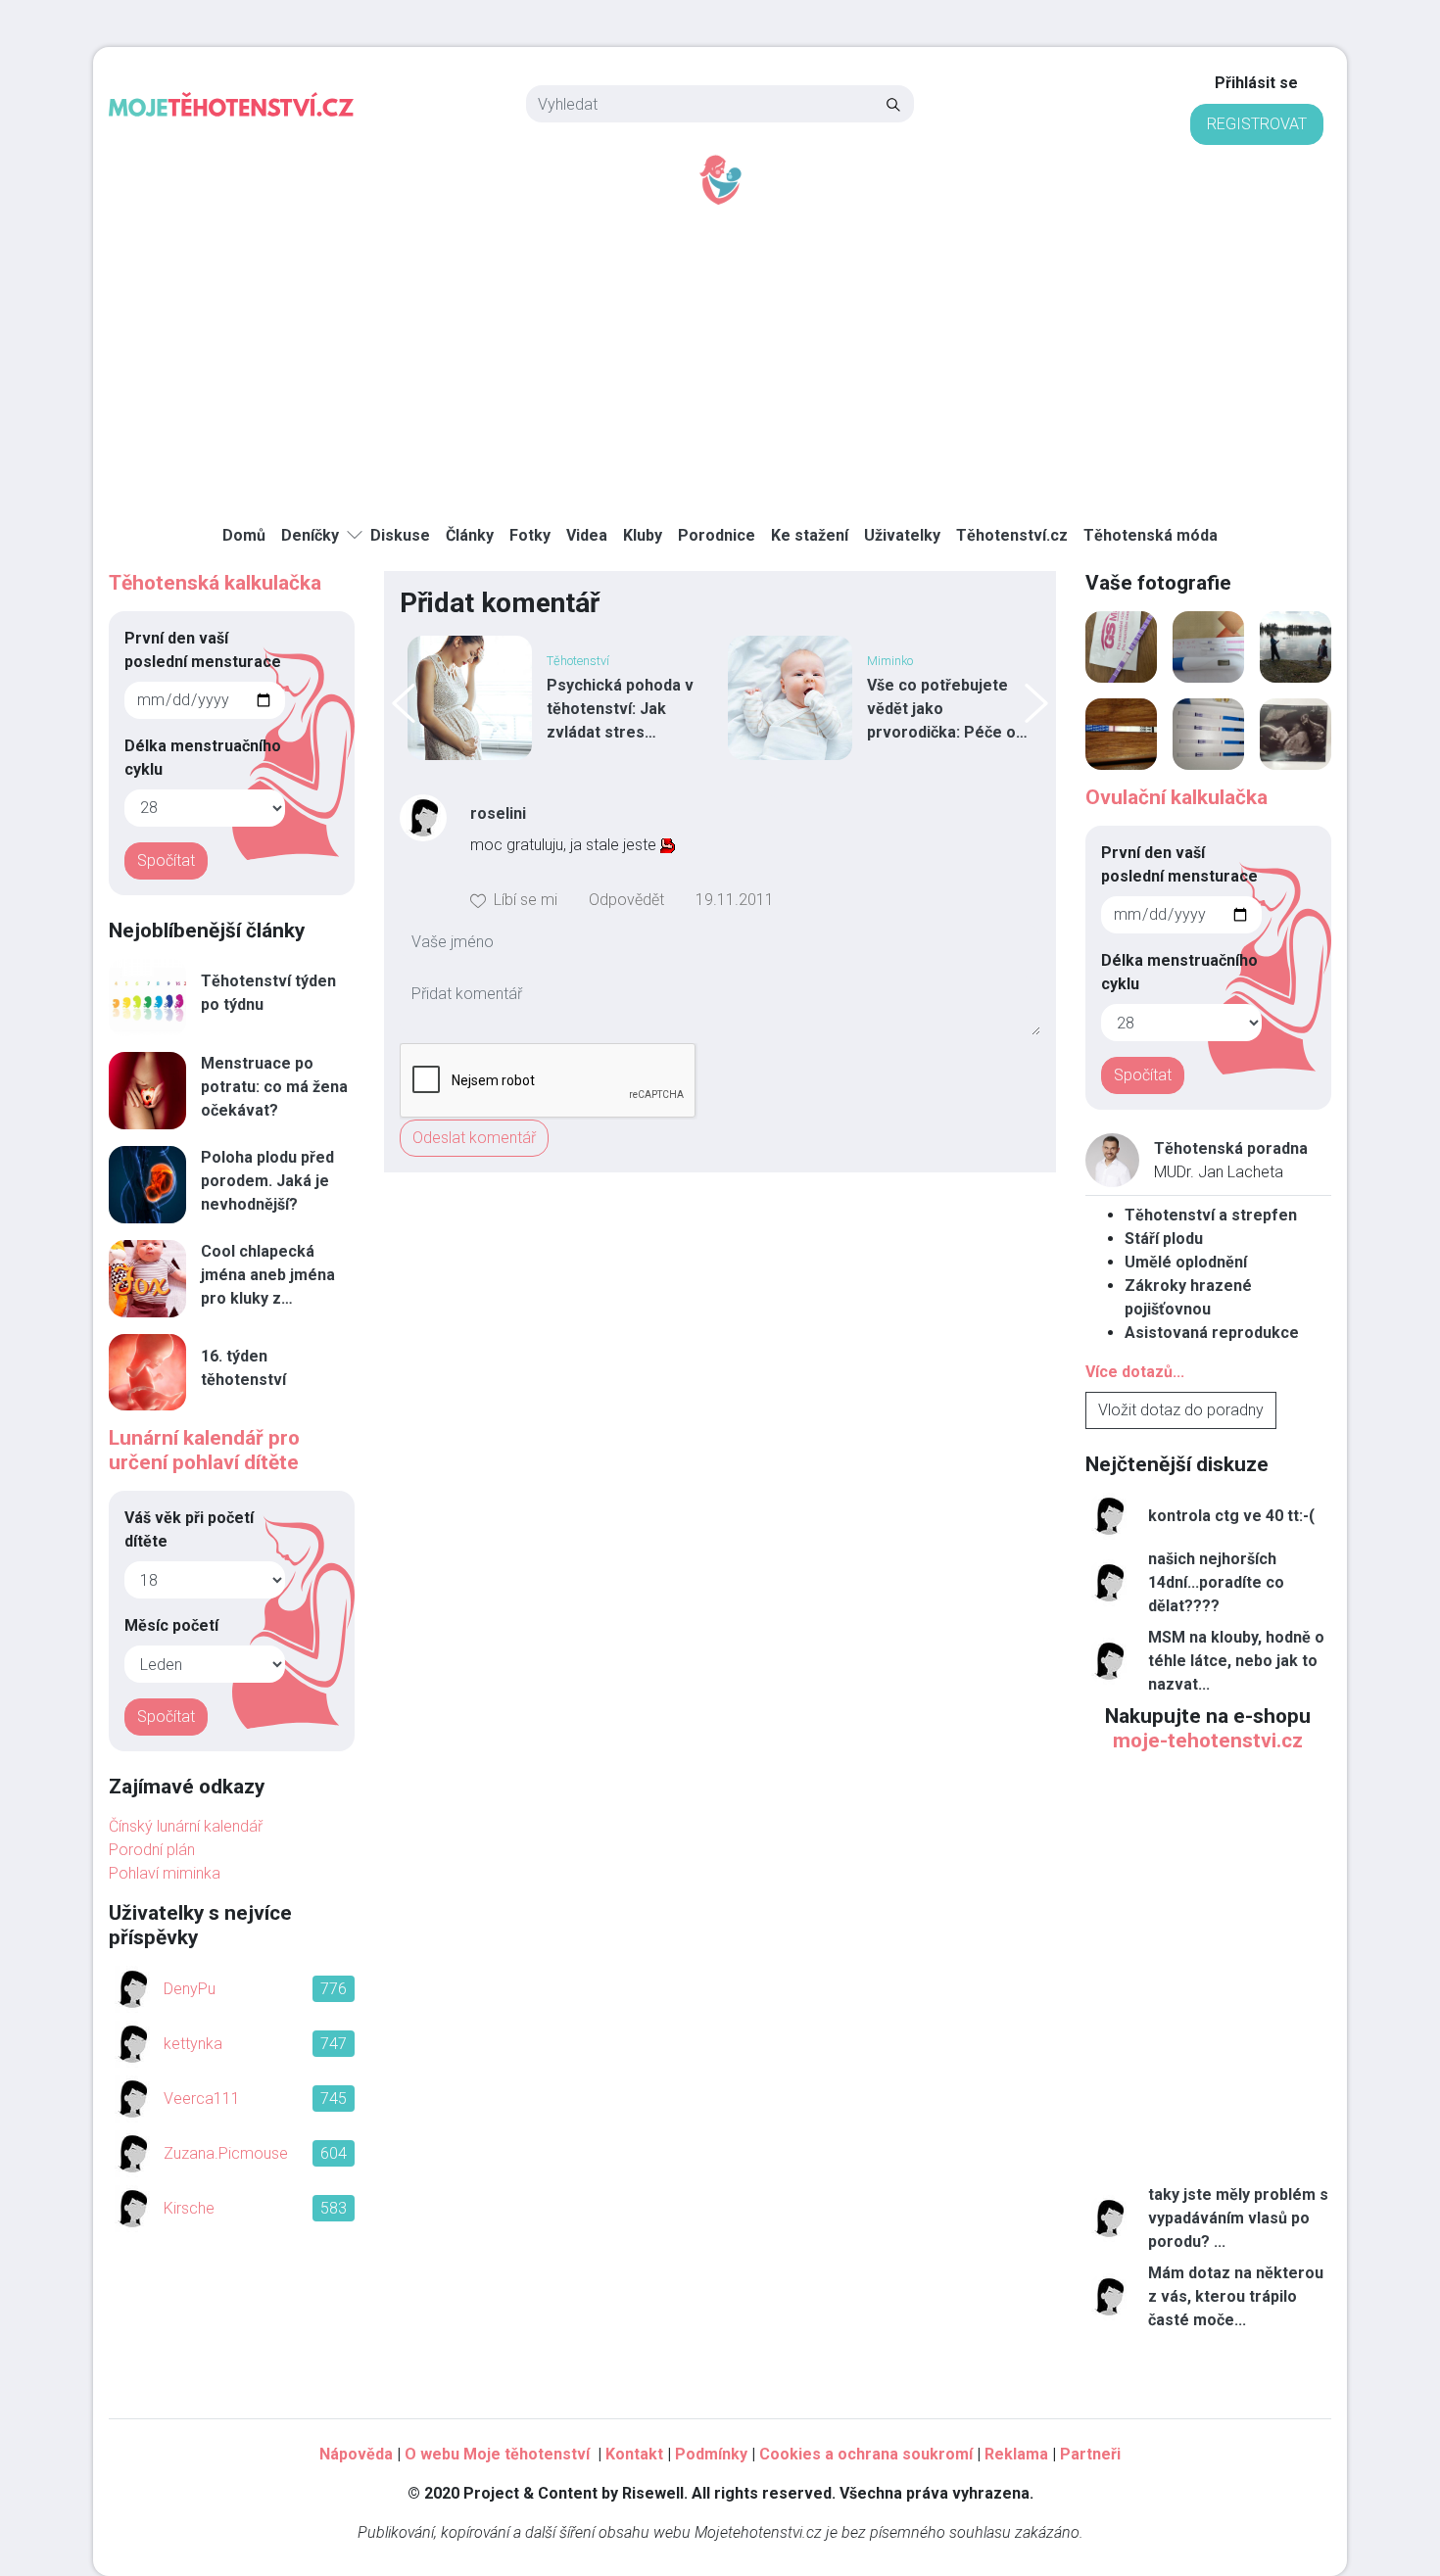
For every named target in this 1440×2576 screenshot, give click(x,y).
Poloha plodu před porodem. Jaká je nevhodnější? (267, 1181)
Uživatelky (902, 535)
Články (470, 535)
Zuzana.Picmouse (226, 2153)
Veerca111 (202, 2099)
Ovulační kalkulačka (1176, 797)
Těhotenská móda (1151, 535)
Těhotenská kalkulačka (215, 583)
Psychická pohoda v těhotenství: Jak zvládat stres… (620, 709)
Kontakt (634, 2454)
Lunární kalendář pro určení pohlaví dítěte (204, 1450)
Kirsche (189, 2208)
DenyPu (190, 1989)
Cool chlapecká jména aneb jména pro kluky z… (268, 1275)
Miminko (890, 661)
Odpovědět (626, 900)
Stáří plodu (1164, 1239)
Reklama (1016, 2454)
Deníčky (310, 535)
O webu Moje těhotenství (499, 2454)
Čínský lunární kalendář (186, 1826)
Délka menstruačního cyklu (203, 758)
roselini (498, 813)
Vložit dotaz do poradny (1181, 1410)
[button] (514, 900)
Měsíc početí (171, 1625)
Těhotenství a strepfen (1211, 1215)
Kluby (643, 535)
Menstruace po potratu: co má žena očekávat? (274, 1087)
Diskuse (400, 535)
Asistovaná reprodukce (1212, 1333)
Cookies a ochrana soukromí (866, 2454)
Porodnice (717, 535)
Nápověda (356, 2454)
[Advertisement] (720, 354)
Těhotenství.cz (1012, 535)
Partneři (1090, 2454)
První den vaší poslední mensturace (203, 650)
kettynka (193, 2044)
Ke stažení (810, 535)
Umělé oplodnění (1186, 1262)
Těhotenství (578, 661)
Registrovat (1257, 124)
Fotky (530, 535)
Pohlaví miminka (165, 1873)
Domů (244, 535)
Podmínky (711, 2454)
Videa (587, 535)
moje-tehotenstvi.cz (1208, 1741)
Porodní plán (152, 1850)
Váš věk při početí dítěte (189, 1529)
